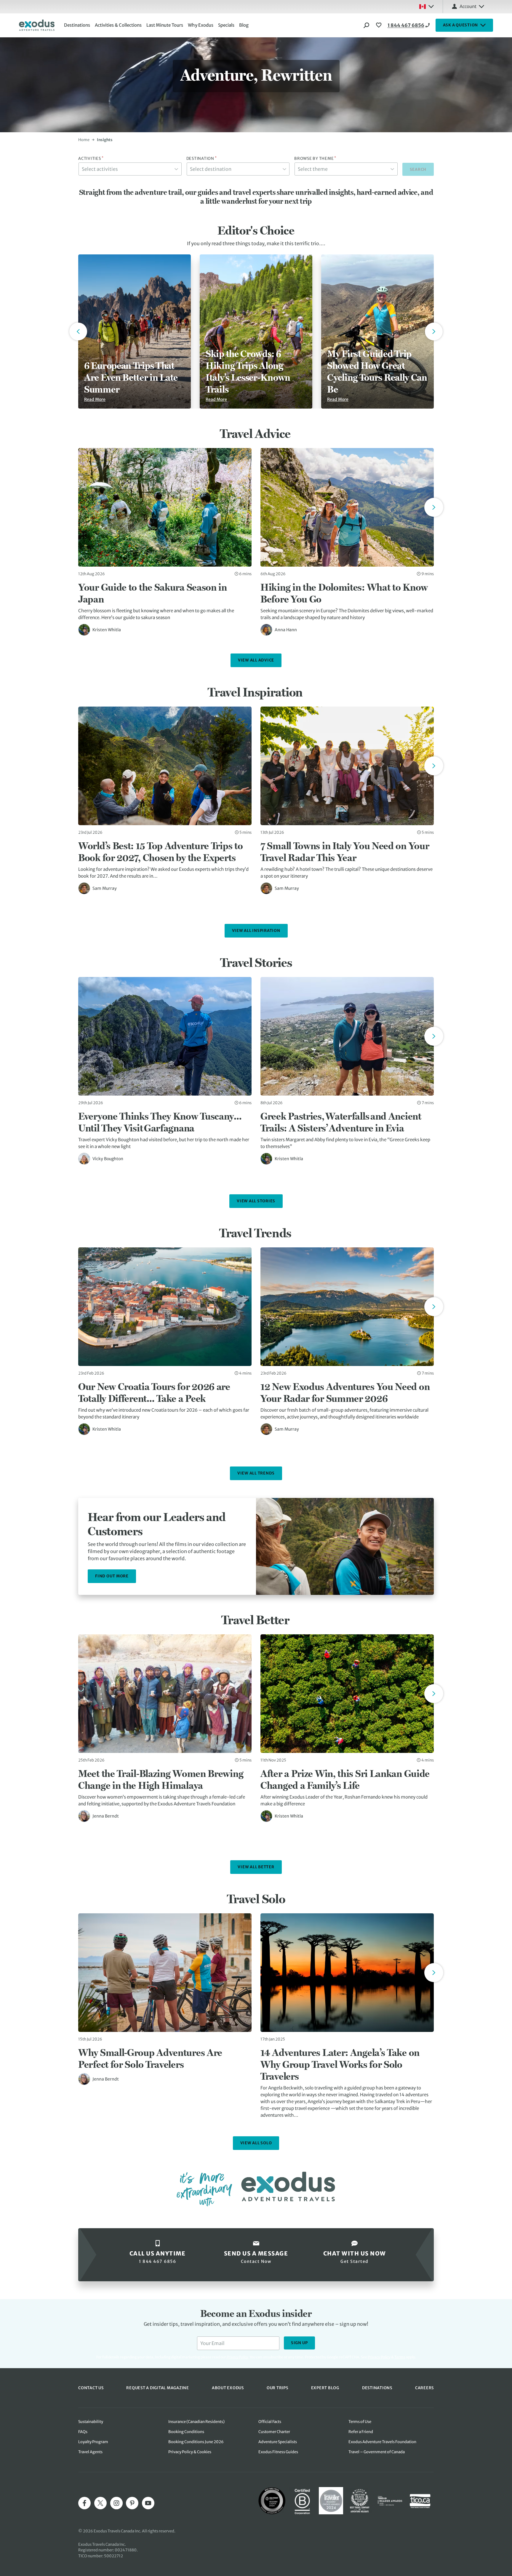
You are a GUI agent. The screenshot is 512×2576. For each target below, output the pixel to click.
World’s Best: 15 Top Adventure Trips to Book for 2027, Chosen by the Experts (160, 852)
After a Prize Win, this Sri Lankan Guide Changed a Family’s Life (345, 1779)
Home (84, 140)
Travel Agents (90, 2452)
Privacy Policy (379, 2357)
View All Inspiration (256, 931)
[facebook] (84, 2503)
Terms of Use (360, 2422)
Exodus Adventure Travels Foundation (382, 2442)
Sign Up (299, 2343)
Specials (226, 25)
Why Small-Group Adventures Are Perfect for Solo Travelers (150, 2058)
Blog (244, 25)
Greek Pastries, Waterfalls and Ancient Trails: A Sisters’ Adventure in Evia (341, 1122)
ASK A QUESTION (461, 25)
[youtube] (148, 2503)
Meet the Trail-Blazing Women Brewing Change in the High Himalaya (161, 1779)
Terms (400, 2357)
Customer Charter (274, 2432)
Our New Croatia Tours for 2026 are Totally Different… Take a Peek (154, 1392)
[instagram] (116, 2503)
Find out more (112, 1576)
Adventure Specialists (278, 2442)
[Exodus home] (37, 25)
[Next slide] (434, 507)
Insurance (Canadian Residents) (196, 2422)
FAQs (83, 2432)
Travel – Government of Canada (377, 2452)
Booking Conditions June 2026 (196, 2442)
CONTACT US (91, 2388)
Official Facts (270, 2422)
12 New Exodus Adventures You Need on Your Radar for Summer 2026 (345, 1392)
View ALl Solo (256, 2143)
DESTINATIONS (377, 2388)
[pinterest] (132, 2503)
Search (418, 169)
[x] (100, 2503)
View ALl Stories (256, 1201)
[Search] (367, 25)
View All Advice (256, 660)
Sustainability (91, 2422)
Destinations (77, 25)
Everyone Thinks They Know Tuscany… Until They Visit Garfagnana (160, 1122)
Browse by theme (315, 159)
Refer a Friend (361, 2432)
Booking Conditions (186, 2432)
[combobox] (130, 169)
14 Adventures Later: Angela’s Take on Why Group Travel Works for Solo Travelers (340, 2064)
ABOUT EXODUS (228, 2388)
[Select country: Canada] (426, 7)
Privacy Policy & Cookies (190, 2452)
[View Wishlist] (380, 25)
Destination (202, 159)
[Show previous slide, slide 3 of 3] (78, 331)
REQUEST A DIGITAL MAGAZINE (158, 2388)
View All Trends (256, 1473)
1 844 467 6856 (406, 25)
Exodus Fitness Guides (278, 2452)
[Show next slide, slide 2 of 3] (434, 331)
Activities (91, 159)
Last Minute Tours (165, 25)
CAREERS (424, 2388)
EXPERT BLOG (325, 2388)
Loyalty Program (93, 2442)
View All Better (256, 1867)
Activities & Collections (118, 25)
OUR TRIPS (277, 2388)
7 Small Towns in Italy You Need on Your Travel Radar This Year (345, 852)
